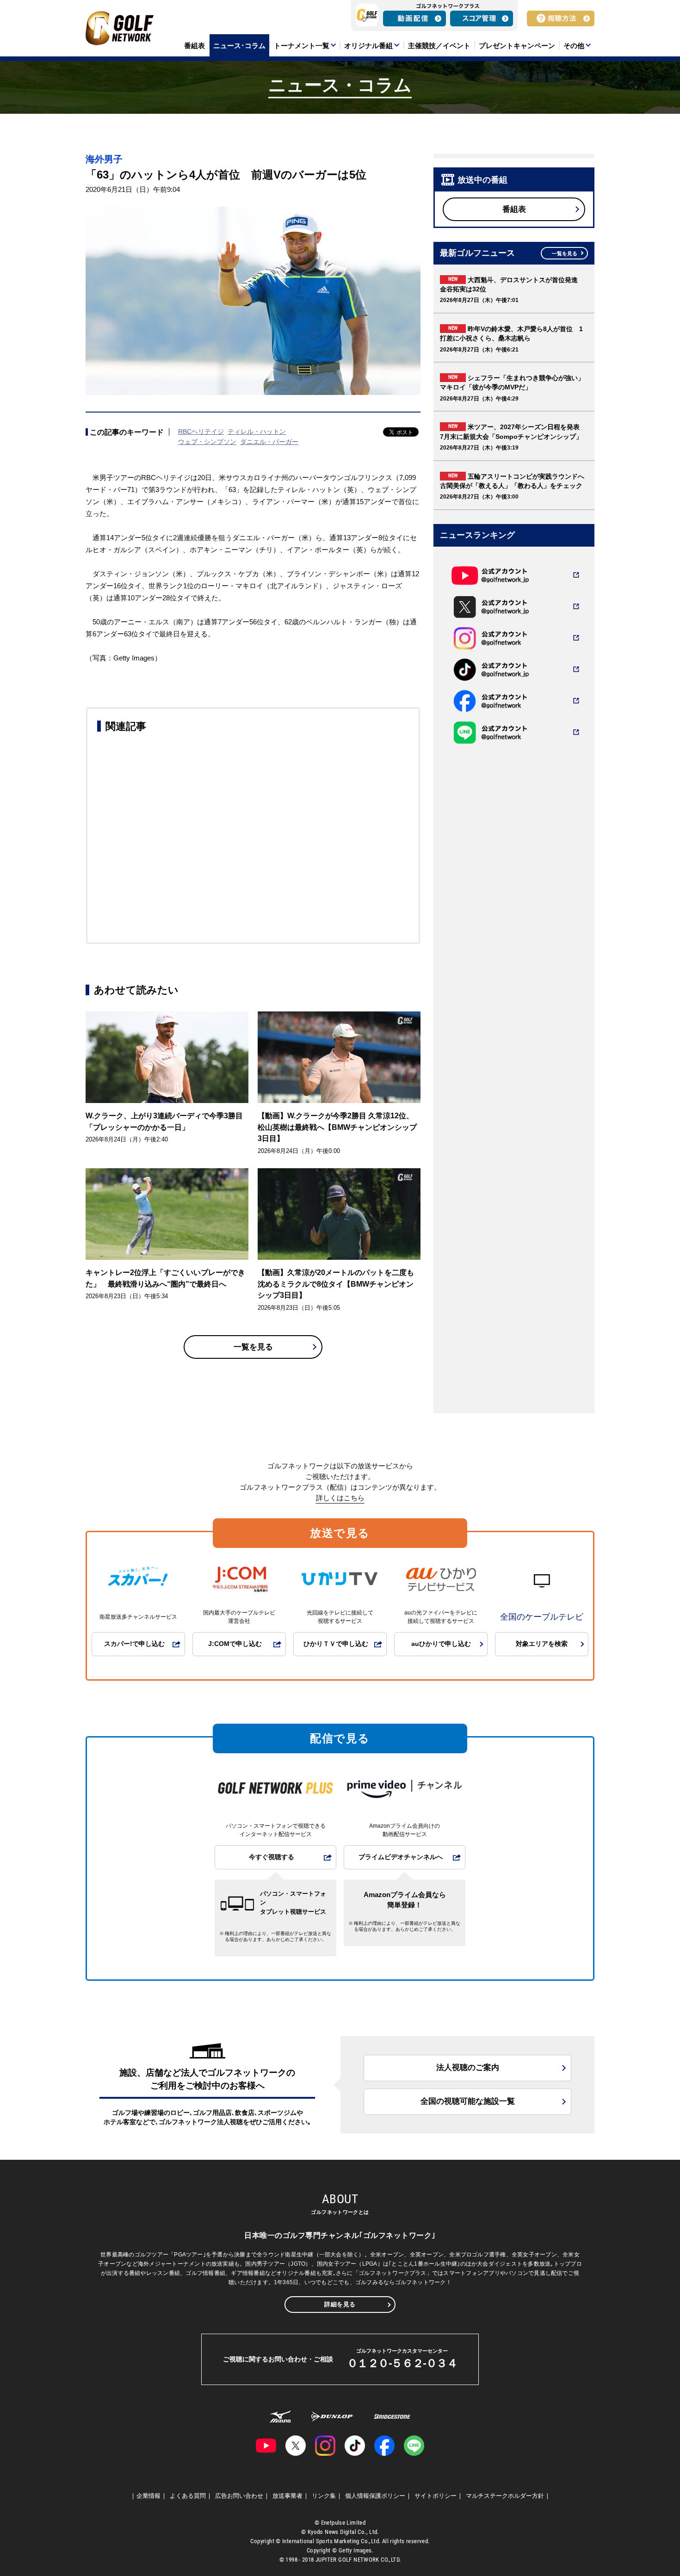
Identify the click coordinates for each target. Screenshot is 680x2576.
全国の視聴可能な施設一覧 (468, 2101)
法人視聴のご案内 (468, 2068)
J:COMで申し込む (235, 1644)
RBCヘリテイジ (201, 431)
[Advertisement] (253, 836)
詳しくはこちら (340, 1498)
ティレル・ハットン (257, 431)
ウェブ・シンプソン (207, 442)
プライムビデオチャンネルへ (401, 1857)
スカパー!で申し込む (134, 1644)
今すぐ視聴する (272, 1857)
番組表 (514, 209)
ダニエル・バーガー (269, 442)
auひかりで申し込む (441, 1644)
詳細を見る (340, 2304)
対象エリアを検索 (542, 1644)
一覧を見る (253, 1347)
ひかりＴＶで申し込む (336, 1644)
